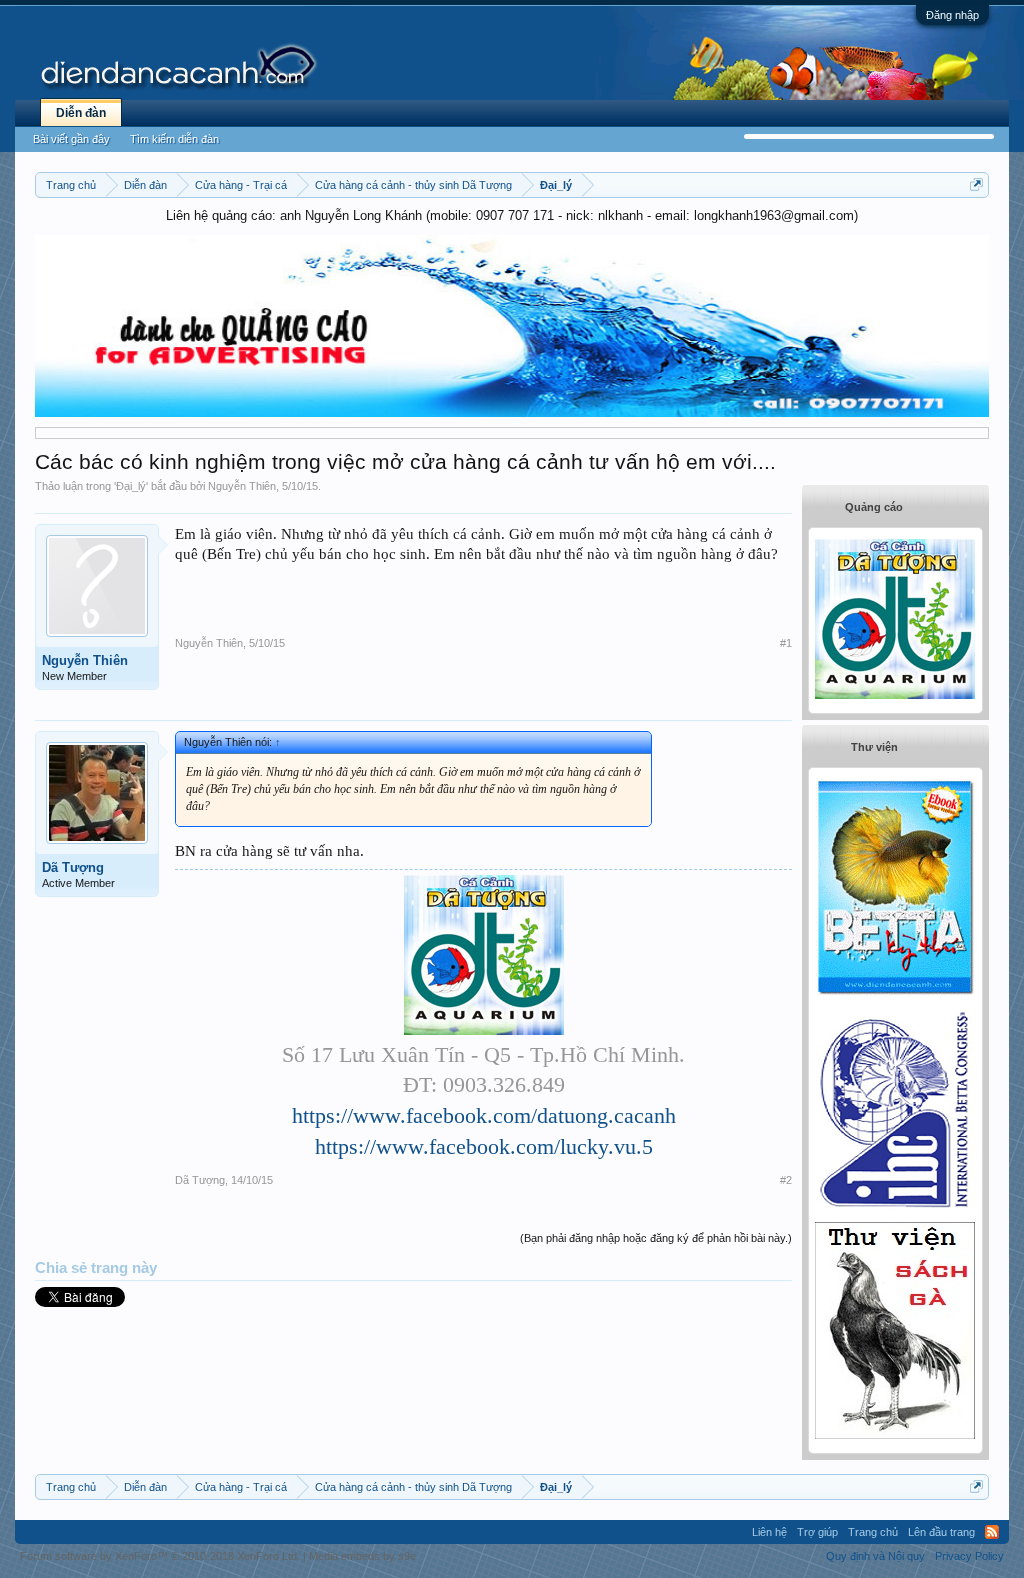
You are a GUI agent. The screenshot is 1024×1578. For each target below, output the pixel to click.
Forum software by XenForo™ (160, 1556)
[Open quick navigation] (976, 184)
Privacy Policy (969, 1556)
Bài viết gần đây (71, 139)
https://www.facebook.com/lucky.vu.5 (484, 1146)
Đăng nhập (952, 15)
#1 (786, 643)
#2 (786, 1180)
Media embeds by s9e (362, 1556)
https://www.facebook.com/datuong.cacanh (484, 1115)
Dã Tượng (73, 867)
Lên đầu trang (941, 1532)
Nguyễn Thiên (242, 486)
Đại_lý (131, 486)
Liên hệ (769, 1532)
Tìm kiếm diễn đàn (174, 139)
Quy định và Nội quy (875, 1556)
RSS (992, 1532)
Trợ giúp (817, 1532)
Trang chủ (873, 1532)
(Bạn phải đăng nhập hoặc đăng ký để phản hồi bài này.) (656, 1238)
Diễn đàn (81, 113)
